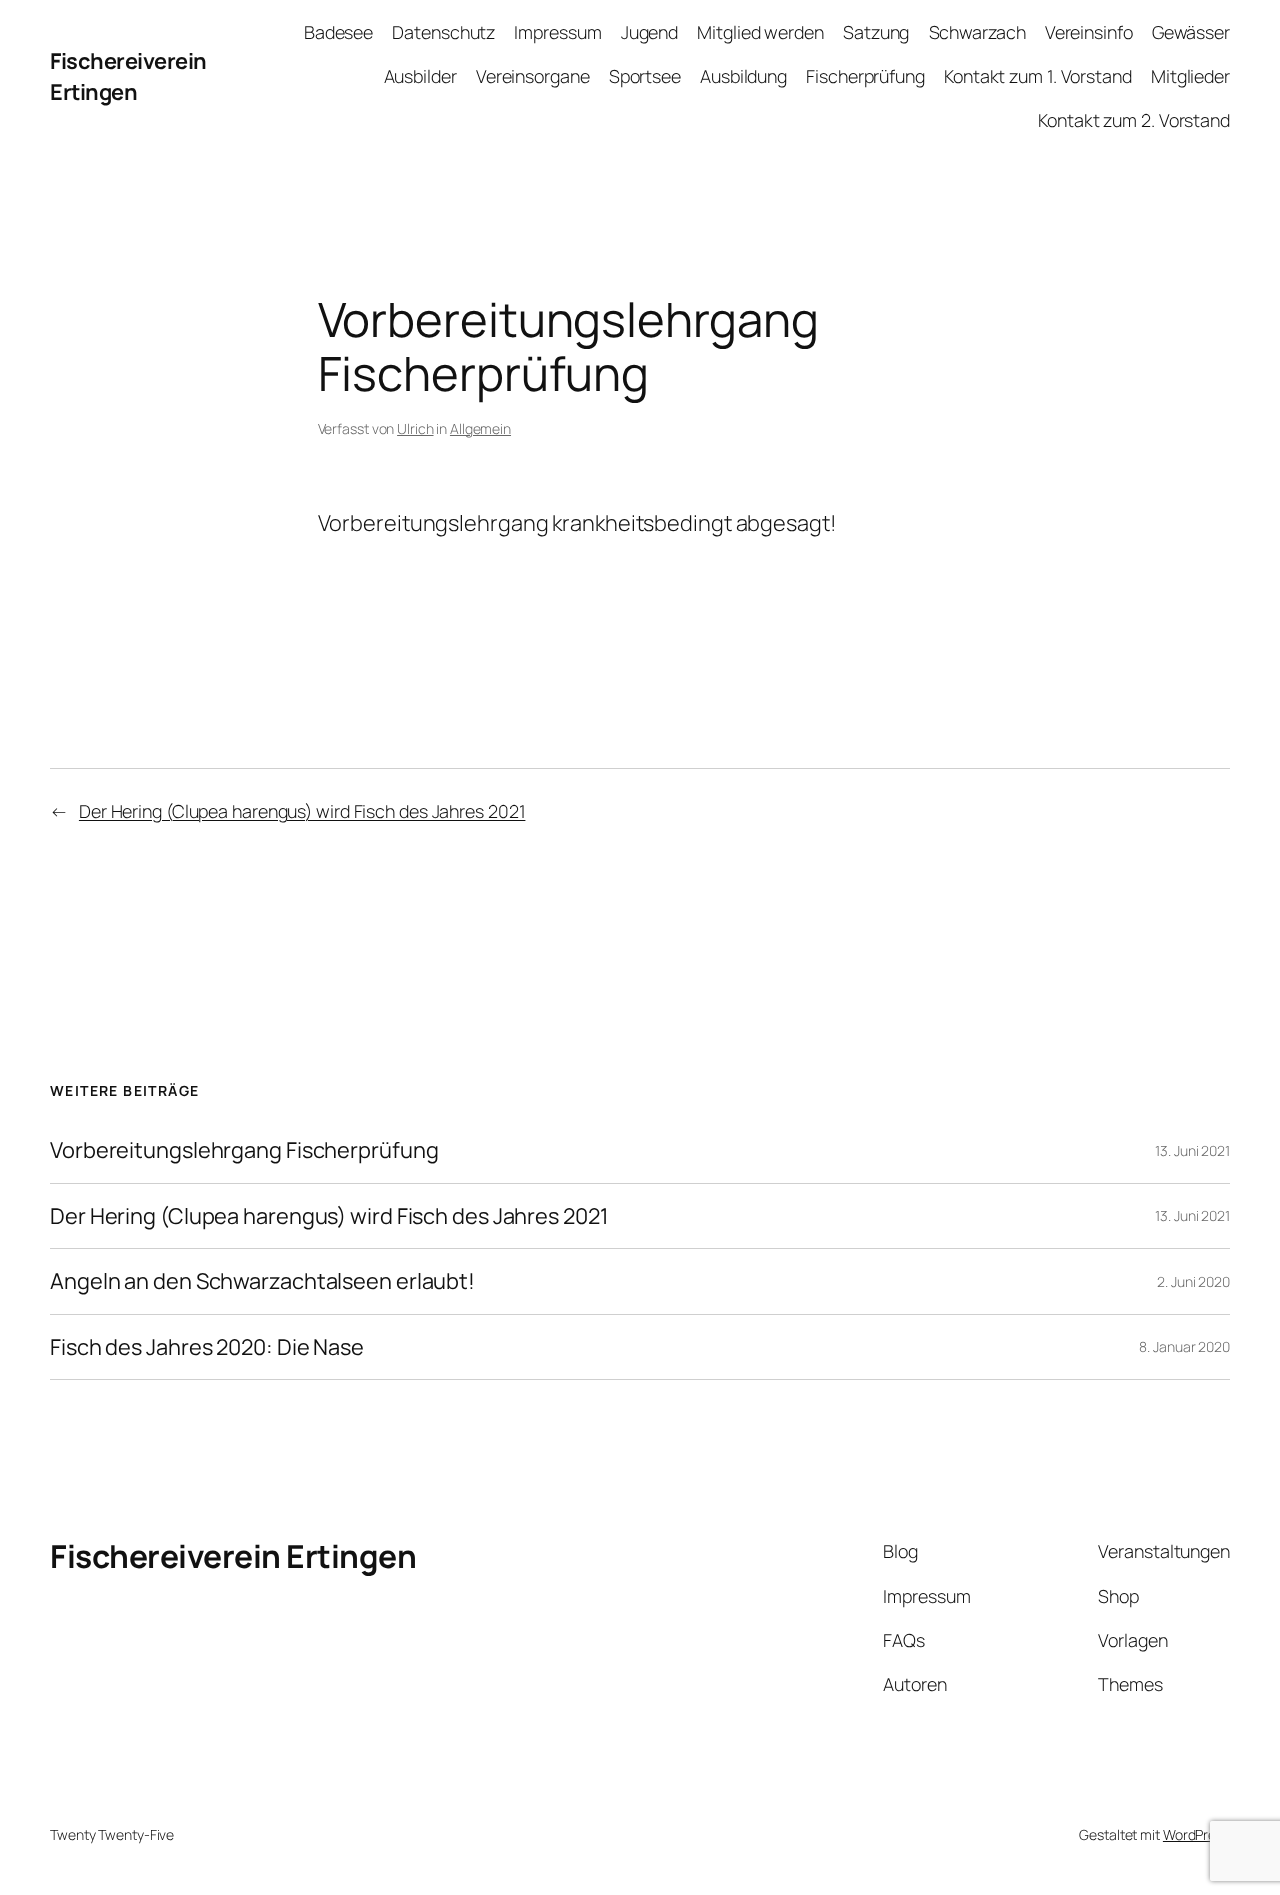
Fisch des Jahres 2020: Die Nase (207, 1347)
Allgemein (480, 428)
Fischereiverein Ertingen (128, 76)
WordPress (1196, 1834)
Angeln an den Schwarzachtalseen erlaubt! (262, 1281)
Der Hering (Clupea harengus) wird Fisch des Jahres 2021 (302, 811)
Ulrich (415, 428)
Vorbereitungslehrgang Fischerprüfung (244, 1150)
